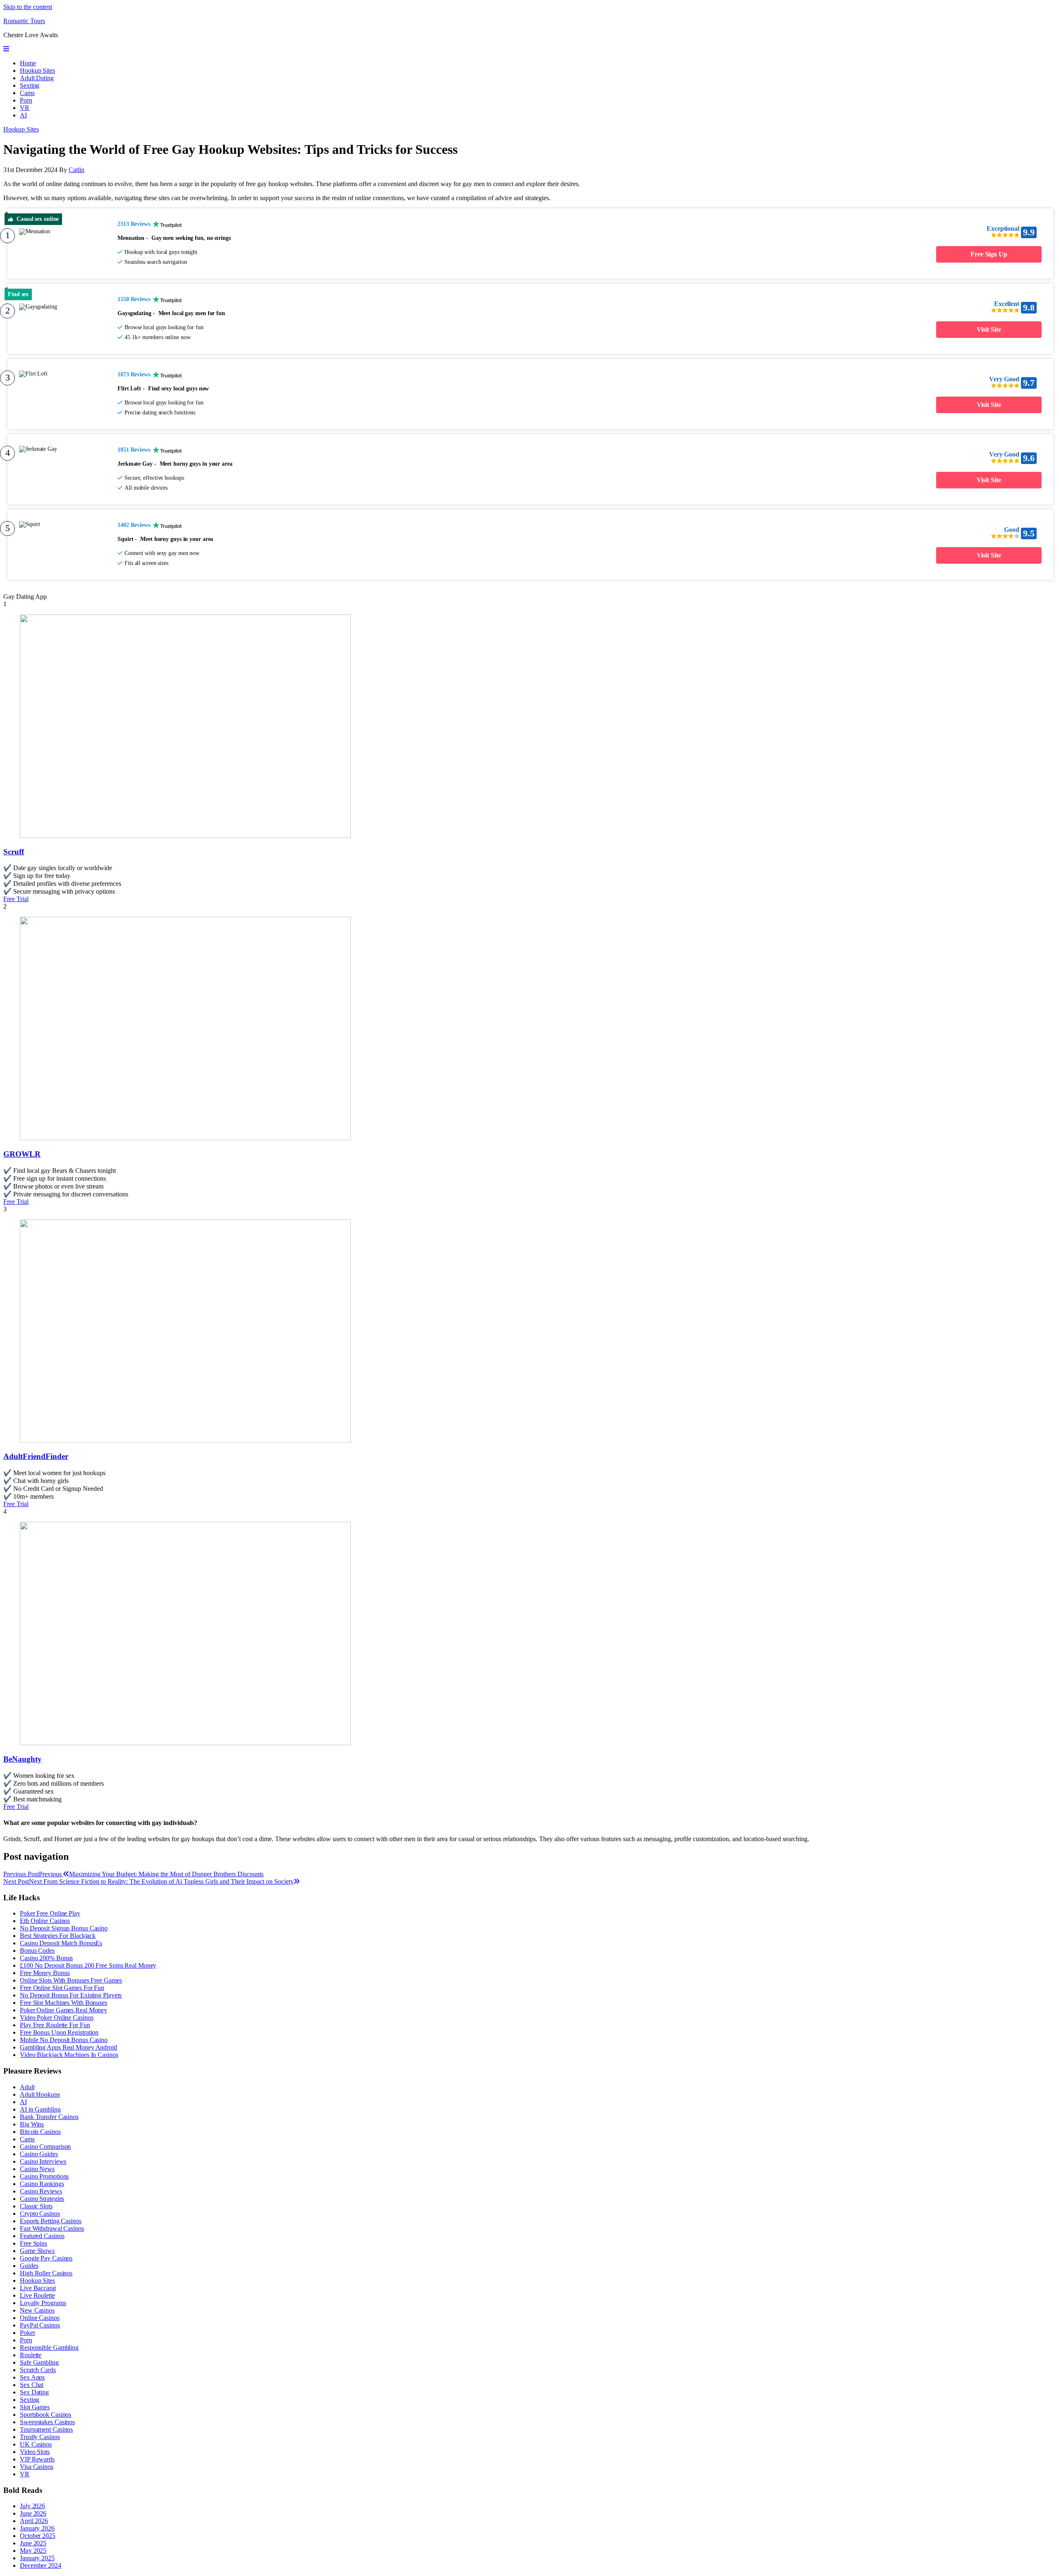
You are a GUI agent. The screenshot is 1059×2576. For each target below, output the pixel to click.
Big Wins (32, 2124)
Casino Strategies (42, 2199)
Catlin (77, 170)
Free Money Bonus (45, 1973)
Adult (27, 2087)
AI (23, 115)
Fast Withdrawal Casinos (52, 2228)
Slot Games (35, 2407)
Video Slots (35, 2452)
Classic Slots (36, 2206)
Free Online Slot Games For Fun (62, 1988)
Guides (29, 2266)
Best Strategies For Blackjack (58, 1936)
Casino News (37, 2169)
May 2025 (33, 2551)
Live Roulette (37, 2295)
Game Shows (37, 2251)
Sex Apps (32, 2377)
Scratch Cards (38, 2370)
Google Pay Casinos (46, 2258)
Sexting (30, 85)
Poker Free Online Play (50, 1913)
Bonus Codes (37, 1951)
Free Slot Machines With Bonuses (63, 2003)
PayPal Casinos (40, 2325)
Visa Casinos (37, 2467)
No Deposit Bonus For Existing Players (71, 1995)
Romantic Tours (24, 21)
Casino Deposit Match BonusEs (61, 1943)
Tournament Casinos (46, 2429)
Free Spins (34, 2243)
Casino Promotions (44, 2176)
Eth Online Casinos (45, 1921)
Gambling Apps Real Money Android (68, 2047)
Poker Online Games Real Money (63, 2010)
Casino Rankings (42, 2184)
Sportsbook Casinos (46, 2415)
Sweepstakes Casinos (47, 2422)
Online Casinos (40, 2318)
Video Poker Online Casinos (56, 2018)
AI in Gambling (40, 2109)
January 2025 (37, 2558)
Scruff (14, 852)
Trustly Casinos (40, 2437)
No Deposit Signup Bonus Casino (64, 1928)
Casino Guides (39, 2154)
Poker (28, 2333)
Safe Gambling (39, 2362)
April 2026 (34, 2521)
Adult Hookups (40, 2094)
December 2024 (41, 2565)
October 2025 (38, 2536)
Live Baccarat (38, 2288)
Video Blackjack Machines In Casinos (69, 2055)
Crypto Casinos (40, 2214)
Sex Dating (34, 2392)
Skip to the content (28, 7)
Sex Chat (32, 2385)
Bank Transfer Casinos (49, 2117)
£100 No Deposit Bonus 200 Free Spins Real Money (88, 1965)
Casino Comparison (45, 2147)
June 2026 (33, 2513)
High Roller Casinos (46, 2273)
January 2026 (37, 2528)
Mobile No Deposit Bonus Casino (64, 2040)
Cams (27, 93)
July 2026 (32, 2506)
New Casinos (37, 2310)
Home (28, 63)
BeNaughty (23, 1759)
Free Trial (16, 899)
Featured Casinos (42, 2236)
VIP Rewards (37, 2459)
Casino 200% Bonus (46, 1958)
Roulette (31, 2355)
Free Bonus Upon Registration (59, 2032)
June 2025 (33, 2543)
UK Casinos (36, 2444)
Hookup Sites (37, 71)
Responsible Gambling (49, 2348)
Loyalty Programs (43, 2303)
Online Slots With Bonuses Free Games (71, 1980)
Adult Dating (37, 78)
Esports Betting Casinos (51, 2221)
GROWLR (22, 1154)
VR (25, 108)
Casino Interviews (43, 2161)
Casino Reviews (41, 2191)
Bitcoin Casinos (40, 2132)
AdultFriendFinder (36, 1456)
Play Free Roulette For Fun (55, 2025)
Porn (26, 100)
